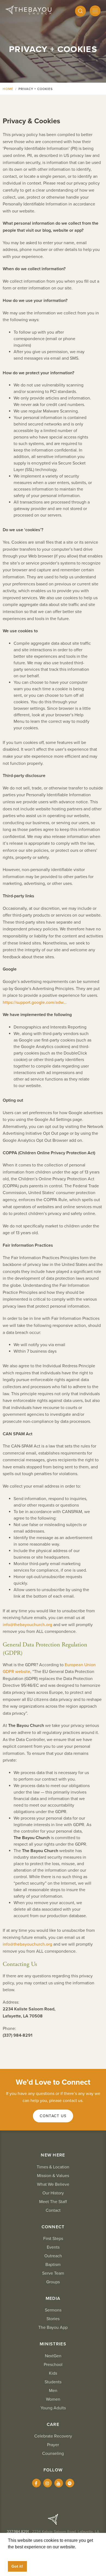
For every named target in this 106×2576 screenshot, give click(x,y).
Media (53, 2298)
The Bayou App (53, 2327)
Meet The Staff (53, 2202)
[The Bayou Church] (28, 10)
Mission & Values (53, 2176)
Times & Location (53, 2167)
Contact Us (53, 2116)
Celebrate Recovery (53, 2436)
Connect (53, 2227)
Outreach (53, 2256)
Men (53, 2391)
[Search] (80, 11)
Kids (53, 2373)
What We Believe (53, 2184)
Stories (53, 2319)
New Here (53, 2155)
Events (53, 2247)
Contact (53, 2210)
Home (8, 89)
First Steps (53, 2239)
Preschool (53, 2365)
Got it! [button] (17, 2566)
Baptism (53, 2265)
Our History (53, 2193)
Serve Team (53, 2273)
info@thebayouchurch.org (27, 1625)
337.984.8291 (18, 2532)
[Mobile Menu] (95, 11)
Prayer (53, 2445)
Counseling (53, 2454)
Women (53, 2399)
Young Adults (53, 2408)
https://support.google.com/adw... (35, 1002)
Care (53, 2425)
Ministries (53, 2344)
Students (53, 2382)
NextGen (53, 2356)
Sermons (53, 2310)
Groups (53, 2282)
